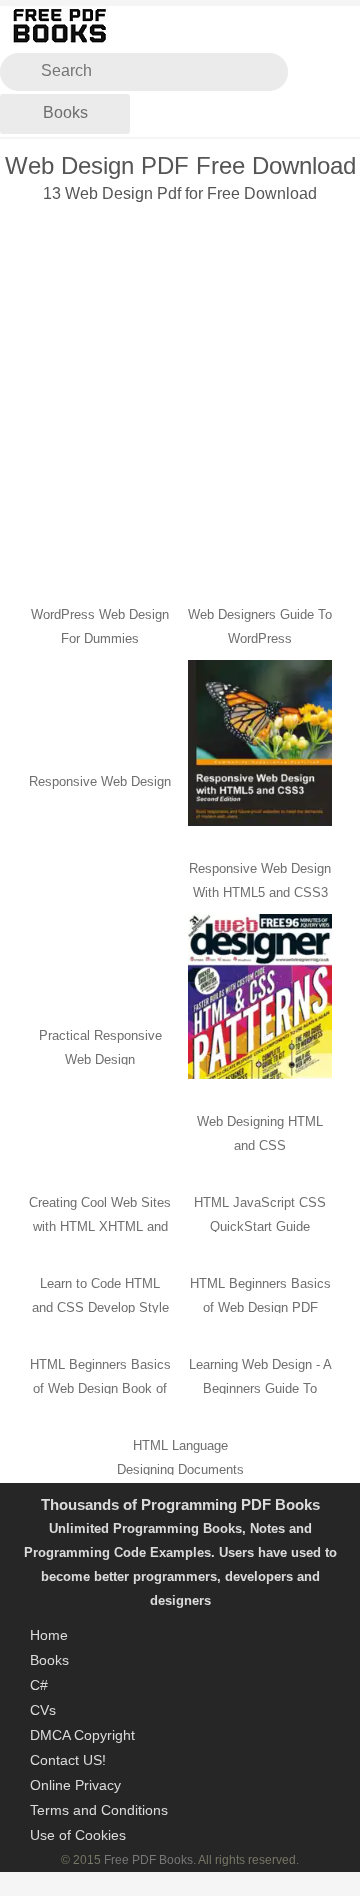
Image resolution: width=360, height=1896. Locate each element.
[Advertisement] (180, 391)
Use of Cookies (78, 1835)
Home (49, 1635)
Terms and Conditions (99, 1810)
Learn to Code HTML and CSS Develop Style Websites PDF (100, 1307)
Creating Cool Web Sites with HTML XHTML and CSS (100, 1226)
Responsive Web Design (100, 781)
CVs (43, 1710)
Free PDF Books (148, 1860)
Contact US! (68, 1760)
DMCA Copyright (82, 1735)
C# (39, 1685)
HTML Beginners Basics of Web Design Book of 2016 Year (100, 1388)
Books (65, 112)
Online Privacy (75, 1785)
